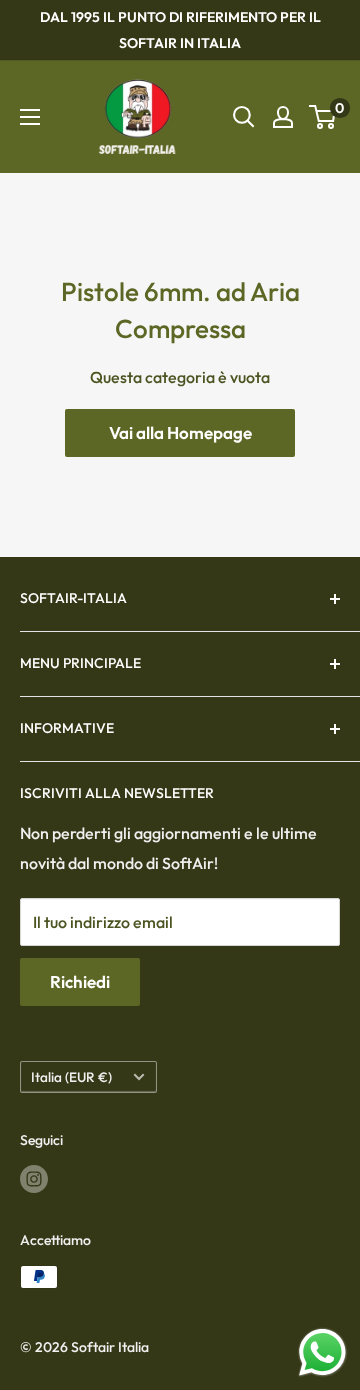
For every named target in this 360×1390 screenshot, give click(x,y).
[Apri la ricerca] (244, 117)
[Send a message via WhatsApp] (322, 1352)
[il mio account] (283, 117)
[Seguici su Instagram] (34, 1179)
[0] (323, 117)
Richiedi (80, 981)
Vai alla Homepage (180, 432)
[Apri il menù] (30, 117)
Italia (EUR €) (71, 1077)
